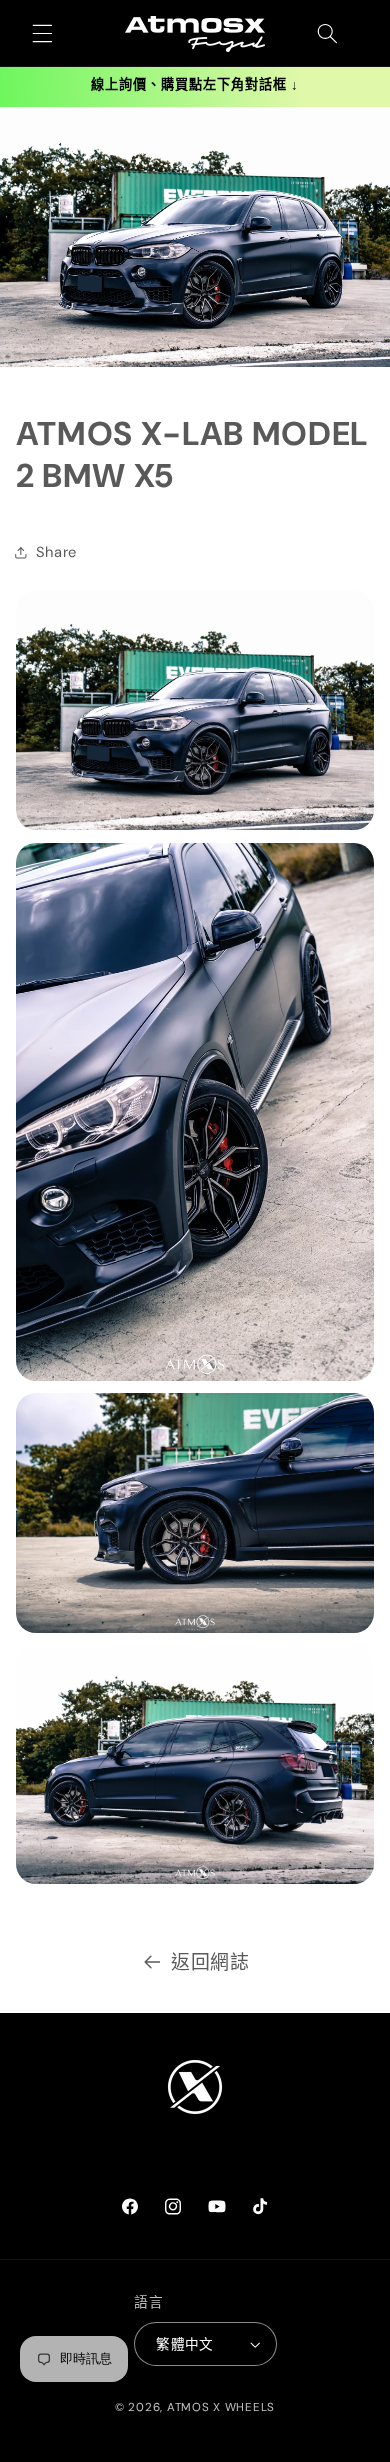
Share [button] (56, 552)
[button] (42, 34)
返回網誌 (210, 1962)
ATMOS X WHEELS (221, 2407)
